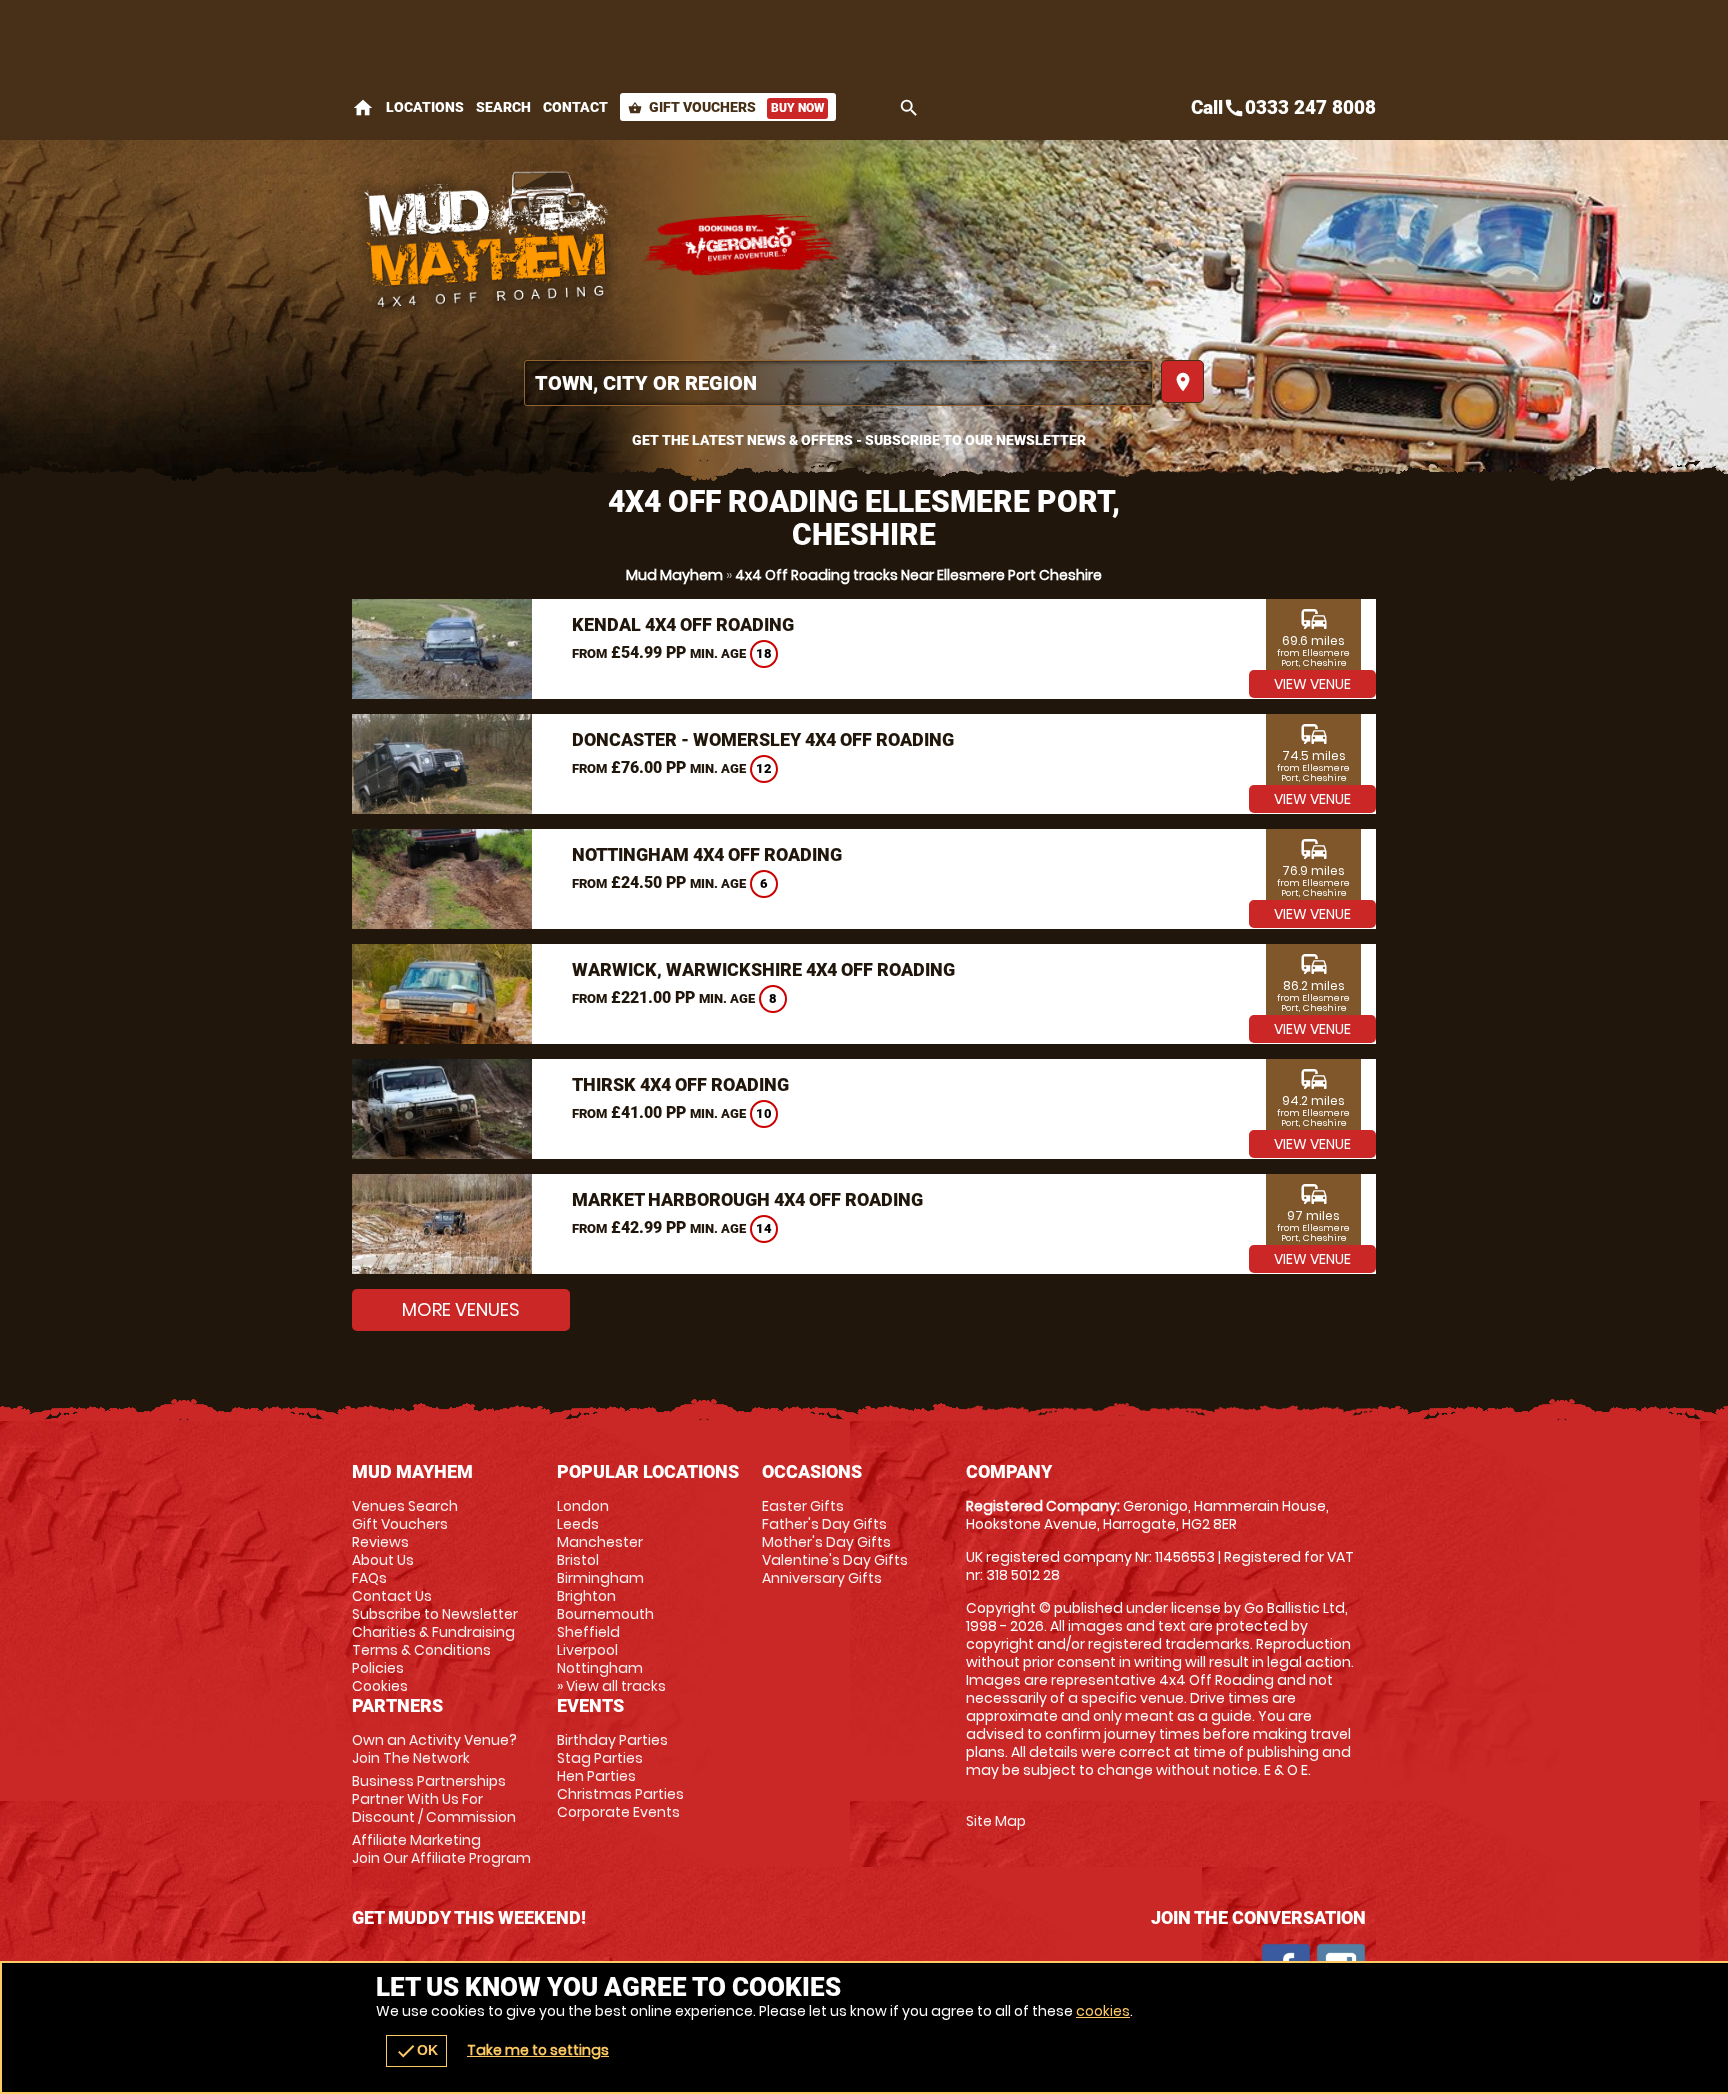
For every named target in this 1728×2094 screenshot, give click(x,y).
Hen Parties (596, 1776)
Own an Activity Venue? (434, 1749)
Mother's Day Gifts (826, 1542)
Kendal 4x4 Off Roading (683, 624)
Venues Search (405, 1506)
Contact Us (392, 1596)
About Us (383, 1560)
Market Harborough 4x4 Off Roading (747, 1199)
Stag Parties (600, 1758)
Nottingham (600, 1668)
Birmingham (600, 1578)
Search (503, 107)
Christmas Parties (620, 1794)
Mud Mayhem (674, 575)
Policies (378, 1668)
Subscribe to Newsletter (435, 1614)
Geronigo (742, 245)
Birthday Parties (612, 1740)
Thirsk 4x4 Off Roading (680, 1084)
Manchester (600, 1542)
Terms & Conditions (421, 1650)
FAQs (369, 1578)
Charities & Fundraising (433, 1632)
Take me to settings (538, 2050)
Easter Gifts (803, 1506)
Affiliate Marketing (441, 1849)
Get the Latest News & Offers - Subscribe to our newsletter (859, 440)
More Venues (461, 1309)
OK (416, 2051)
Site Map (996, 1821)
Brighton (586, 1596)
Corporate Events (618, 1812)
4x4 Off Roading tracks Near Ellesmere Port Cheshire (918, 575)
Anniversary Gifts (822, 1578)
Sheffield (588, 1632)
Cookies (380, 1686)
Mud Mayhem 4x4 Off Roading (487, 245)
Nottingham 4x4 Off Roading (707, 854)
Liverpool (587, 1650)
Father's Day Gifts (824, 1524)
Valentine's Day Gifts (835, 1560)
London (583, 1506)
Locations (425, 107)
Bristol (578, 1560)
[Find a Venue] (838, 383)
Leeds (578, 1524)
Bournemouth (605, 1614)
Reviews (380, 1542)
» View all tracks (611, 1686)
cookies (1103, 2011)
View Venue (1312, 684)
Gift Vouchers (726, 107)
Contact (575, 107)
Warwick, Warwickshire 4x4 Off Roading (763, 969)
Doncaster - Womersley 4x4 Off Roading (763, 739)
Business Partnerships (434, 1799)
